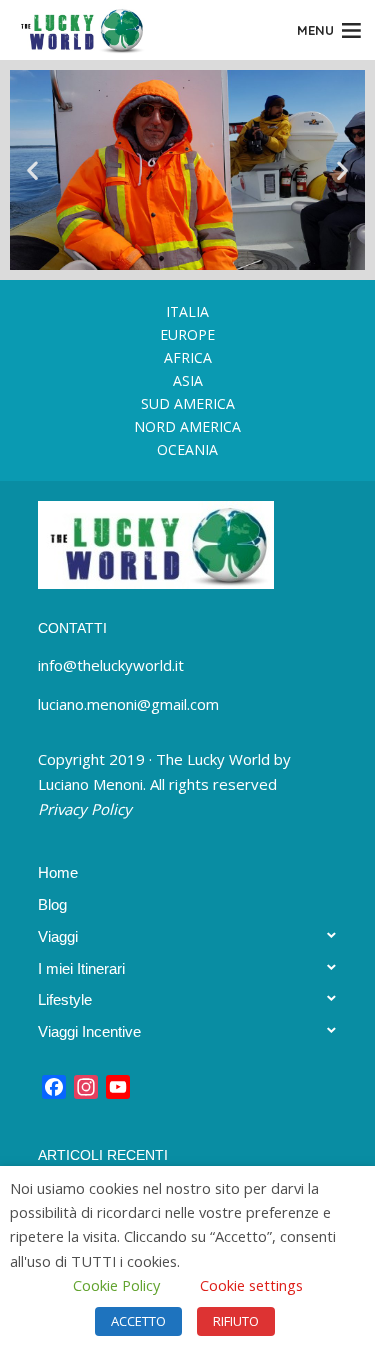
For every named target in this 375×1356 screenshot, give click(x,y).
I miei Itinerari (81, 968)
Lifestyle (65, 999)
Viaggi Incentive (89, 1031)
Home (58, 872)
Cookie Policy (116, 1285)
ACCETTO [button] (138, 1321)
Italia (187, 311)
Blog (52, 904)
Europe (187, 334)
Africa (188, 357)
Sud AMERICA (188, 403)
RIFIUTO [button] (236, 1321)
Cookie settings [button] (251, 1285)
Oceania (187, 449)
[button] (32, 169)
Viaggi (58, 936)
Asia (188, 380)
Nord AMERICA (187, 426)
